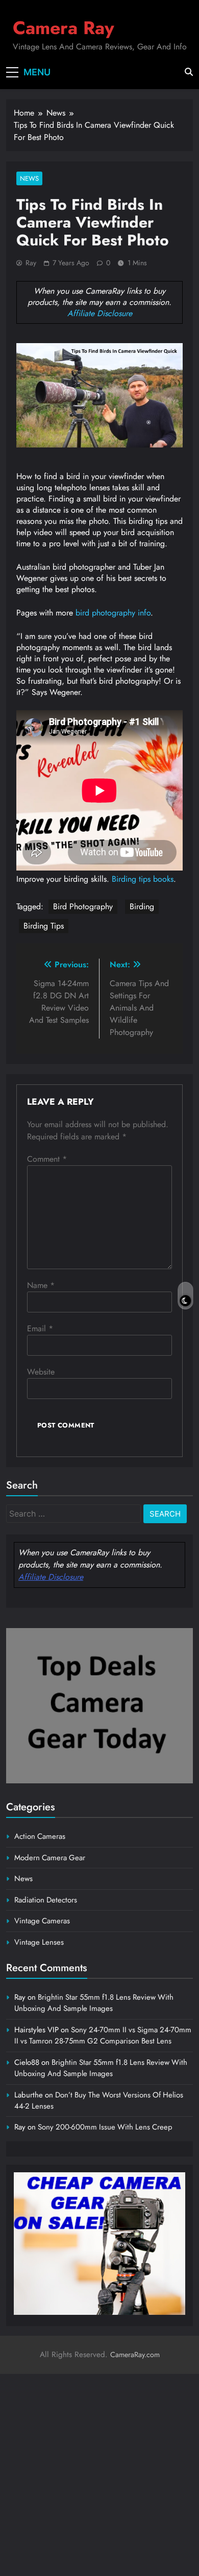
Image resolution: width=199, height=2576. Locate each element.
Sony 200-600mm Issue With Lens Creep (105, 2127)
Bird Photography (83, 906)
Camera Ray (64, 28)
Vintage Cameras (42, 1921)
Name (41, 1285)
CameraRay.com (135, 2355)
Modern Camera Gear (50, 1858)
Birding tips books (143, 879)
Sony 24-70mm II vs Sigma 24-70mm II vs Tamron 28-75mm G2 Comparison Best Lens (103, 2035)
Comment (47, 1159)
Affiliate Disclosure (100, 313)
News (29, 178)
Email (40, 1328)
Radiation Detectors (46, 1900)
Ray (31, 263)
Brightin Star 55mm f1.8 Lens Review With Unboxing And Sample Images (94, 2003)
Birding (142, 906)
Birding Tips (44, 926)
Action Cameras (40, 1836)
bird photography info (113, 613)
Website (41, 1372)
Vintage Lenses (39, 1942)
